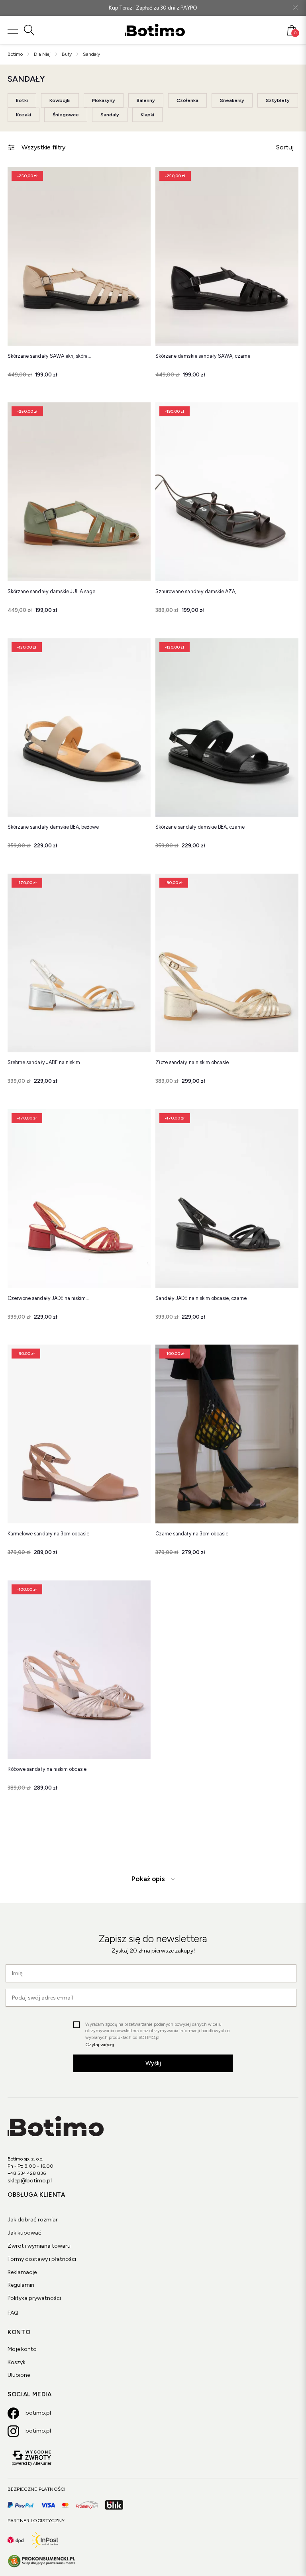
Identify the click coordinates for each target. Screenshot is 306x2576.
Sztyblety (278, 100)
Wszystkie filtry (43, 147)
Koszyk (17, 2362)
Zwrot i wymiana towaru (39, 2246)
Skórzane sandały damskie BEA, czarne (200, 827)
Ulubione (19, 2375)
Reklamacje (22, 2272)
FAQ (13, 2313)
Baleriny (146, 100)
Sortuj (285, 147)
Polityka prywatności (34, 2298)
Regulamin (21, 2285)
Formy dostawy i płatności (42, 2259)
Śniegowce (66, 115)
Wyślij (153, 2063)
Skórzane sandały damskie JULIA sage (51, 591)
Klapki (147, 115)
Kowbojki (60, 100)
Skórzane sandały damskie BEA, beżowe (53, 827)
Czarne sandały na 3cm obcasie (192, 1534)
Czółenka (187, 100)
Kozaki (24, 115)
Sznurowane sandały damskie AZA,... (198, 591)
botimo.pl (38, 2413)
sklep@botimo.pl (30, 2181)
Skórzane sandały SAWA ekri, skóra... (49, 356)
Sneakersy (232, 100)
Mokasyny (104, 100)
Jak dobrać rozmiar (33, 2220)
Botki (22, 100)
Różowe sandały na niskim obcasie (47, 1769)
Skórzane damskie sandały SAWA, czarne (203, 356)
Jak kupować (25, 2233)
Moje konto (22, 2349)
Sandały (110, 115)
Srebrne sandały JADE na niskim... (46, 1062)
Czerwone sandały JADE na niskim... (48, 1298)
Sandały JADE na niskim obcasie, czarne (201, 1298)
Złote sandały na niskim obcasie (192, 1062)
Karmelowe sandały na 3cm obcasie (48, 1534)
